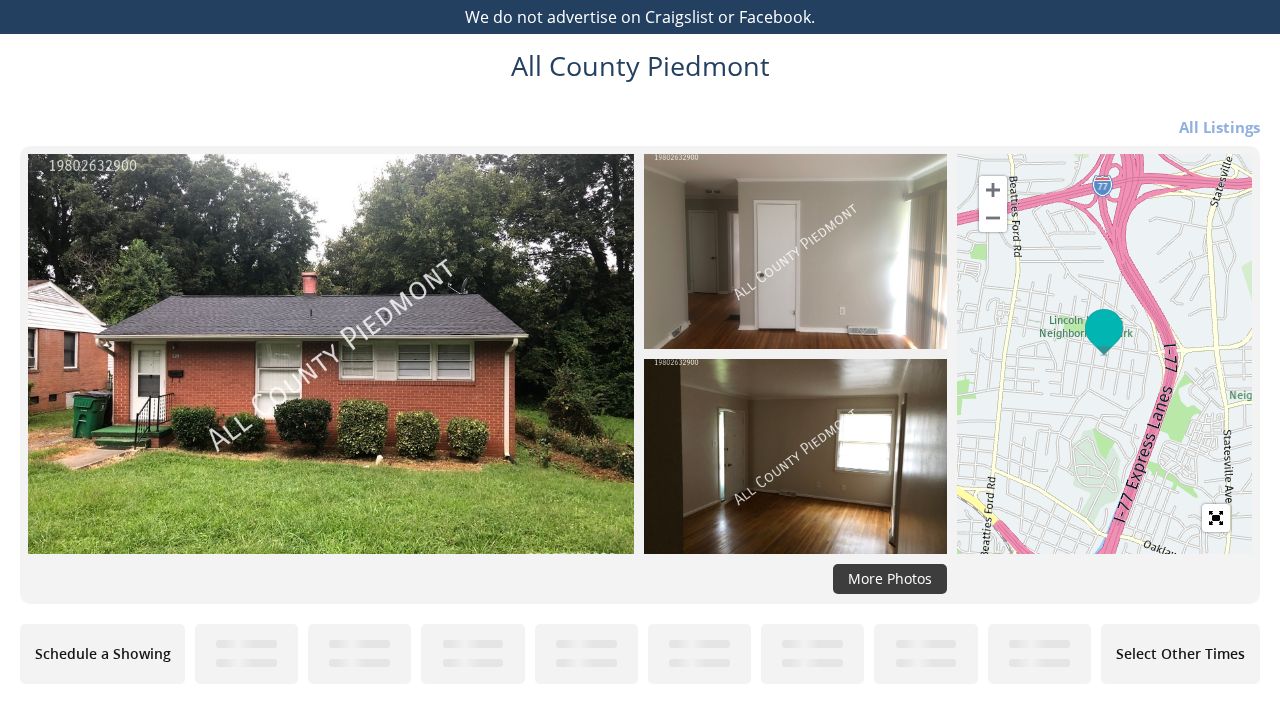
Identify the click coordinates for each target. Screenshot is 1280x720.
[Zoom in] (993, 190)
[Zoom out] (993, 218)
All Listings (1219, 127)
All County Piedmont (640, 66)
